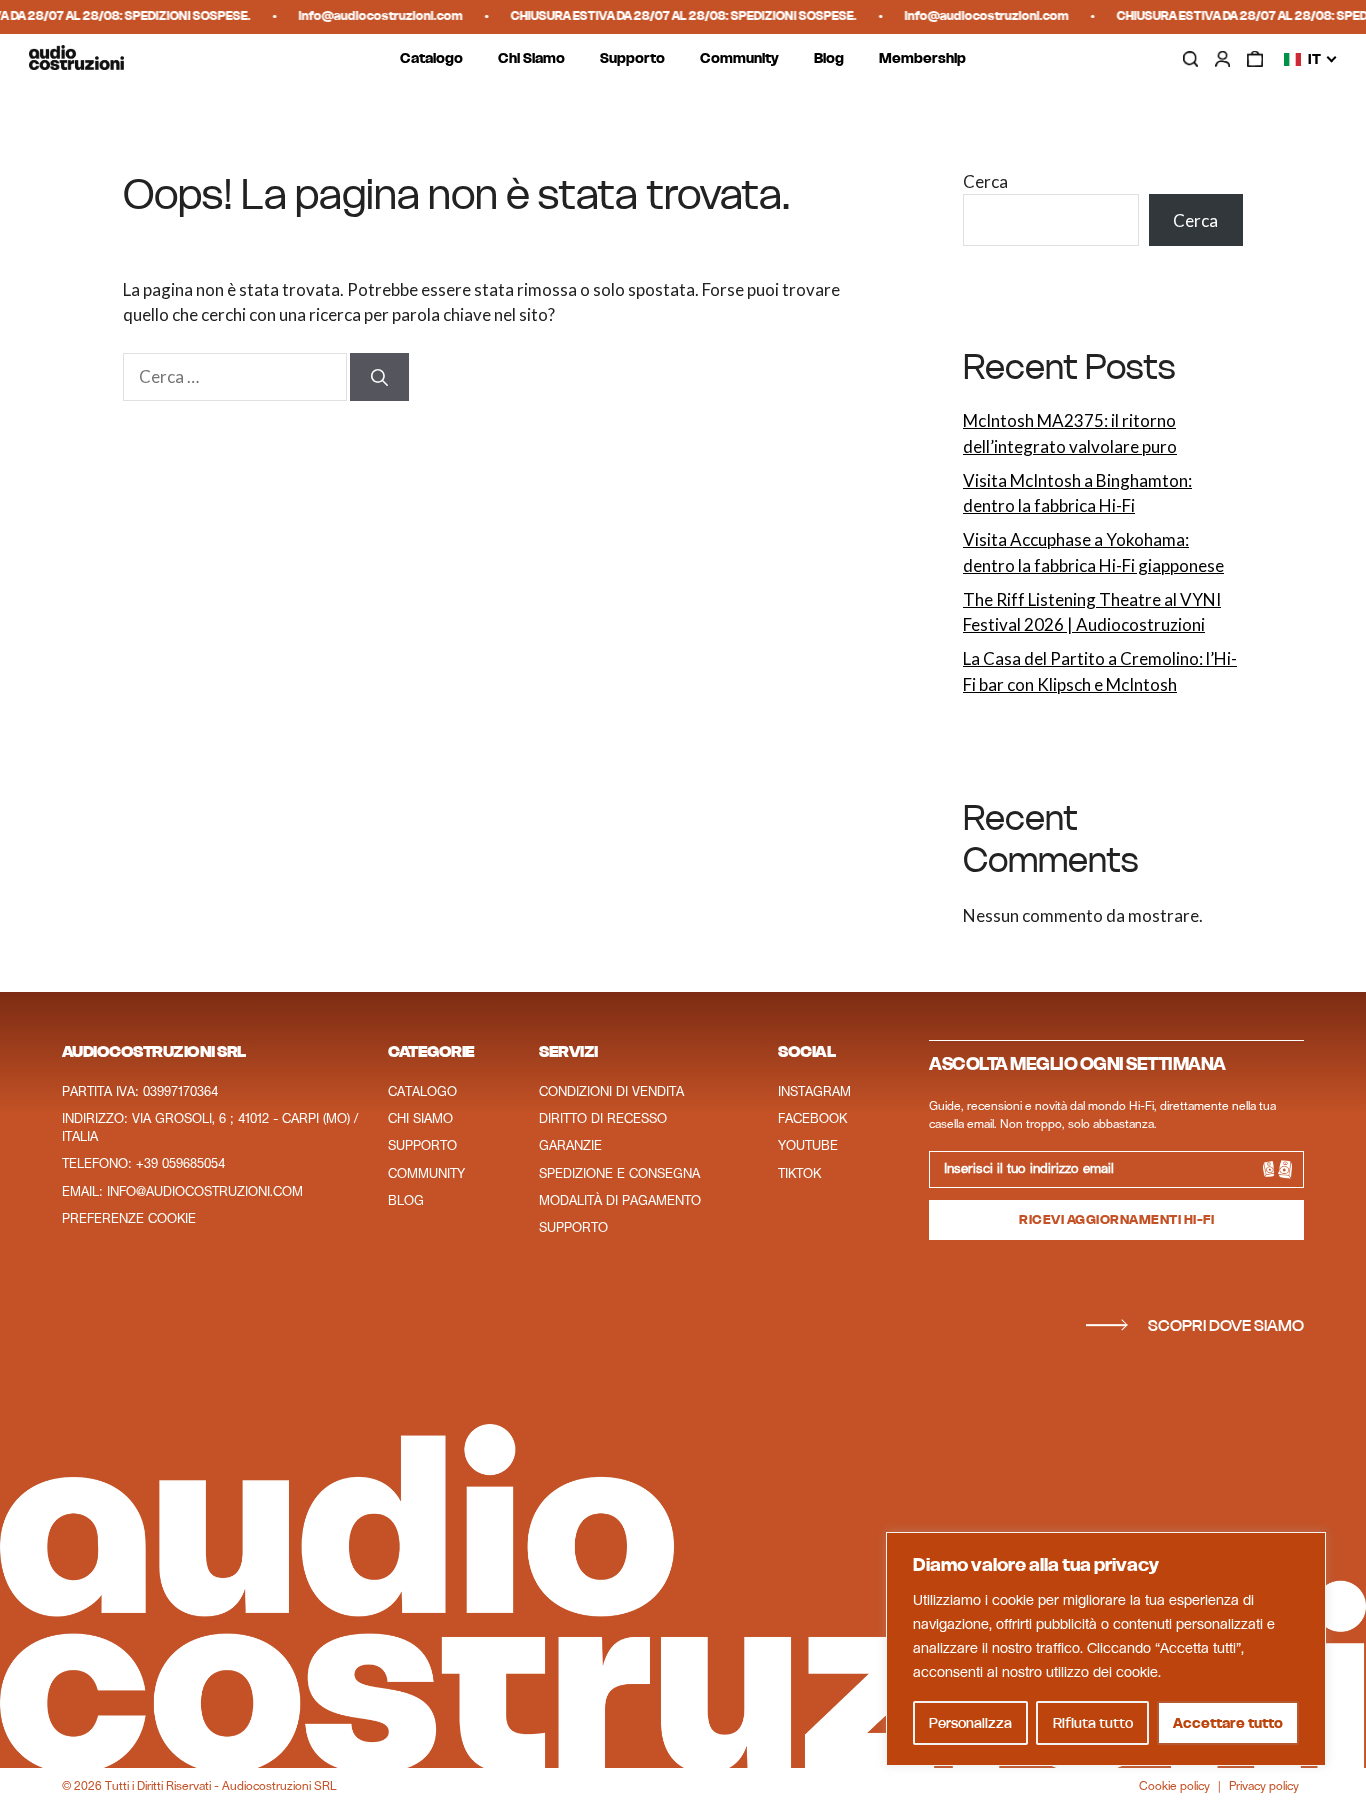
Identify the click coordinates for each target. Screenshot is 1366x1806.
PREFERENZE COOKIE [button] (129, 1219)
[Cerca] (379, 377)
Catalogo (431, 59)
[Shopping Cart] (1255, 59)
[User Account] (1223, 59)
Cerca (985, 181)
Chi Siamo (531, 59)
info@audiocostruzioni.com (372, 16)
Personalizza (970, 1723)
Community (739, 59)
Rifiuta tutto (1093, 1723)
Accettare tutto (1228, 1723)
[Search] (1190, 59)
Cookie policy (1174, 1786)
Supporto (632, 59)
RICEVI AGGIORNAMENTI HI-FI (1116, 1219)
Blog (829, 59)
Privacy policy (1264, 1786)
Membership (922, 59)
